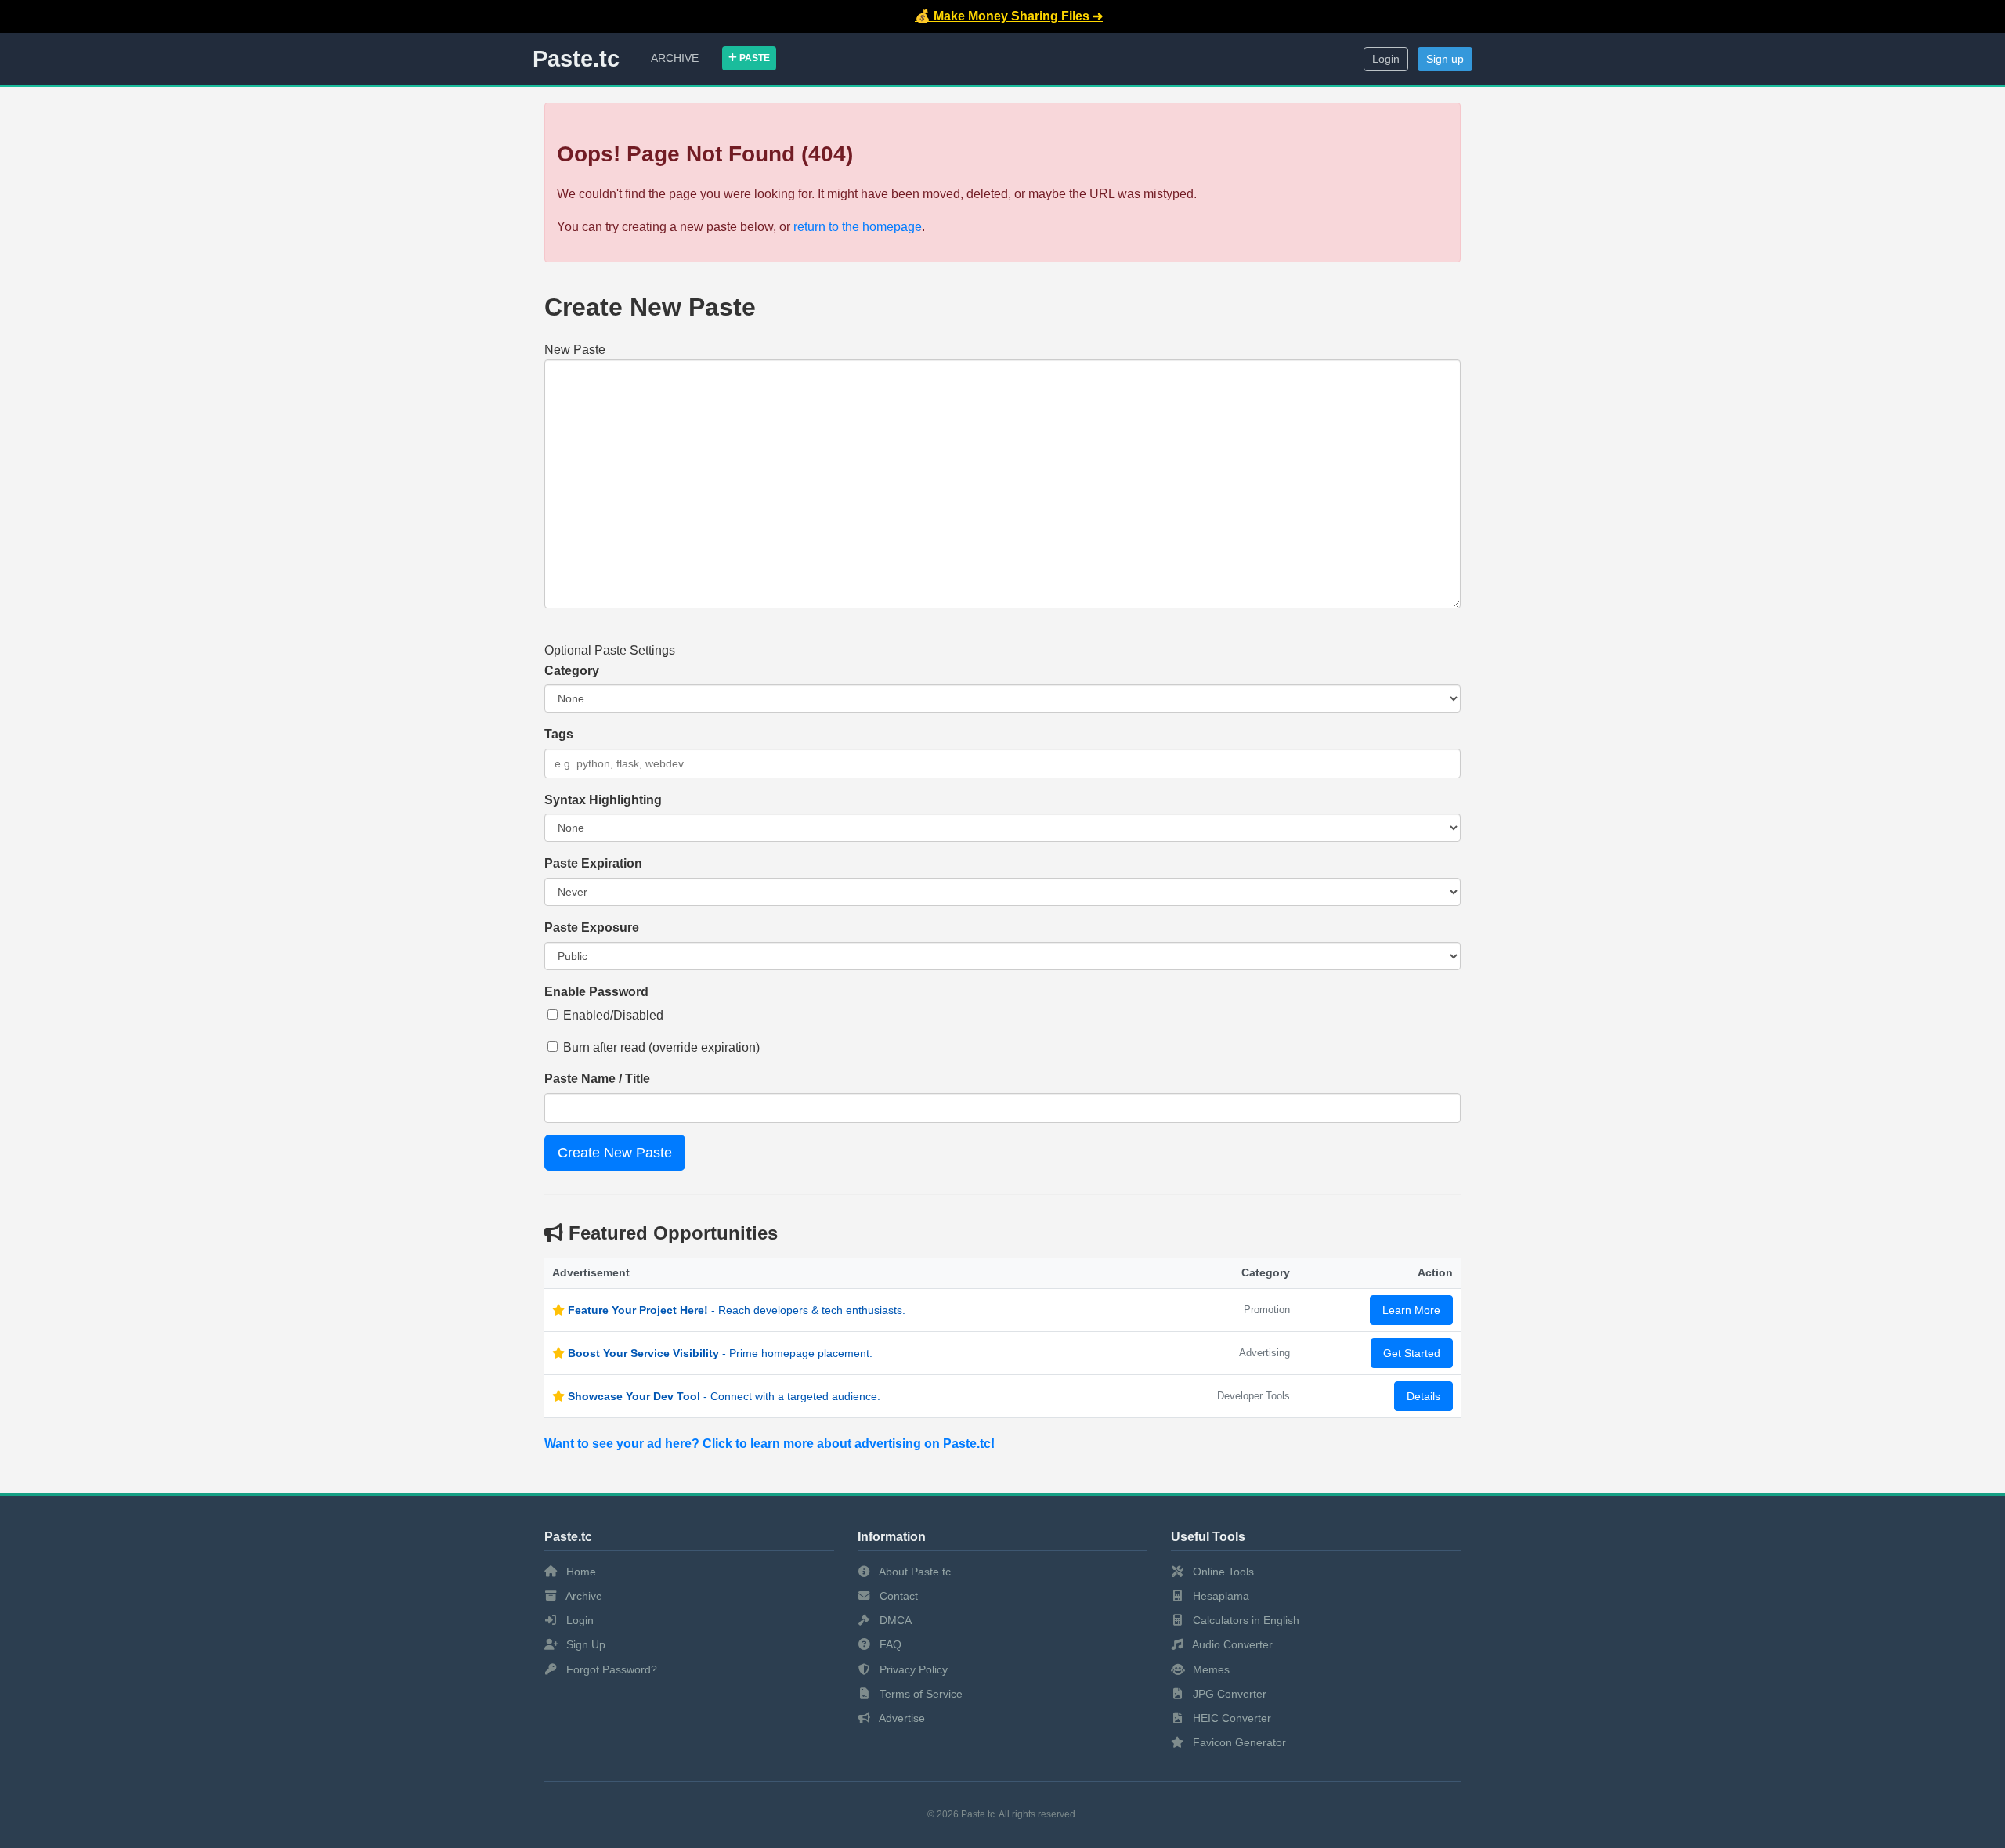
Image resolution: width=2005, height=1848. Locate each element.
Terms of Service (919, 1694)
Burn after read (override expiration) (661, 1047)
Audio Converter (1231, 1644)
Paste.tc (576, 59)
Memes (1210, 1669)
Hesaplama (1219, 1596)
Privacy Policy (912, 1669)
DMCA (894, 1620)
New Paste (575, 350)
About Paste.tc (914, 1572)
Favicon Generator (1238, 1742)
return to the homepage (858, 227)
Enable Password (596, 992)
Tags (559, 734)
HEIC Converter (1230, 1718)
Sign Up (584, 1644)
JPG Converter (1228, 1694)
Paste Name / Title (597, 1079)
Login (1386, 59)
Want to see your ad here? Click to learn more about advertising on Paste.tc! (769, 1444)
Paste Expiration (593, 863)
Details (1423, 1396)
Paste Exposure (592, 928)
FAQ (889, 1644)
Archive (675, 58)
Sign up (1445, 59)
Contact (897, 1596)
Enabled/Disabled (613, 1015)
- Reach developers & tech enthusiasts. (737, 1310)
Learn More (1411, 1310)
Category (572, 671)
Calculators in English (1245, 1620)
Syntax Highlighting (603, 800)
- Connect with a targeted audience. (724, 1396)
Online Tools (1222, 1572)
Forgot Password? (610, 1669)
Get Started (1412, 1353)
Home (580, 1572)
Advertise (901, 1718)
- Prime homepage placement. (720, 1353)
